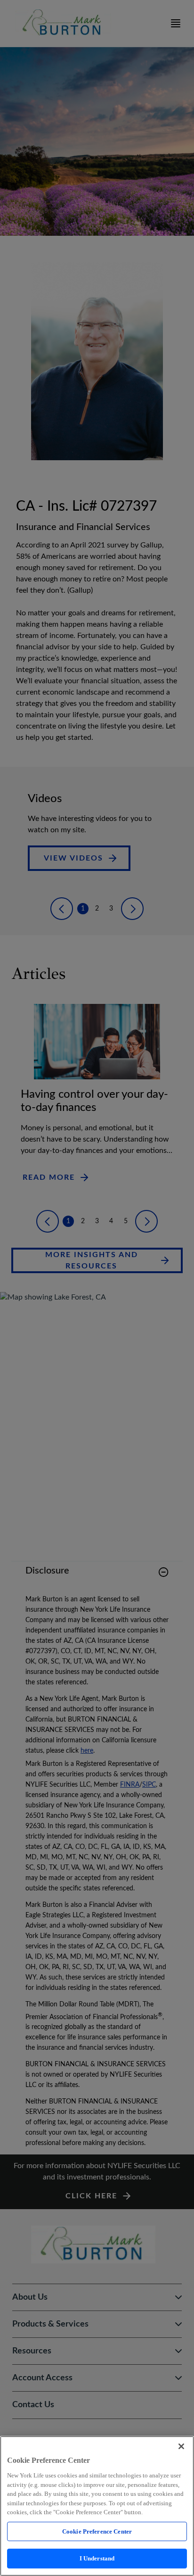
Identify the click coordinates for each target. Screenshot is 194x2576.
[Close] (181, 2446)
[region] (97, 2506)
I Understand (97, 2558)
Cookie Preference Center (97, 2531)
